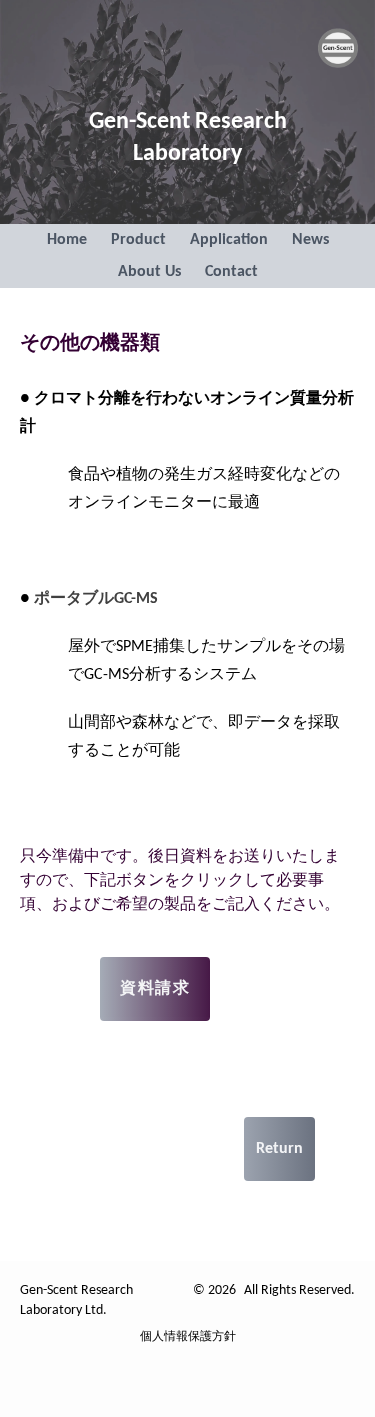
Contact (231, 272)
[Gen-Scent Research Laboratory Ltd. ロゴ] (338, 48)
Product (138, 240)
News (310, 240)
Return (279, 1149)
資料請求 (155, 989)
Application (229, 240)
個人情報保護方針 (188, 1337)
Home (67, 240)
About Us (149, 272)
